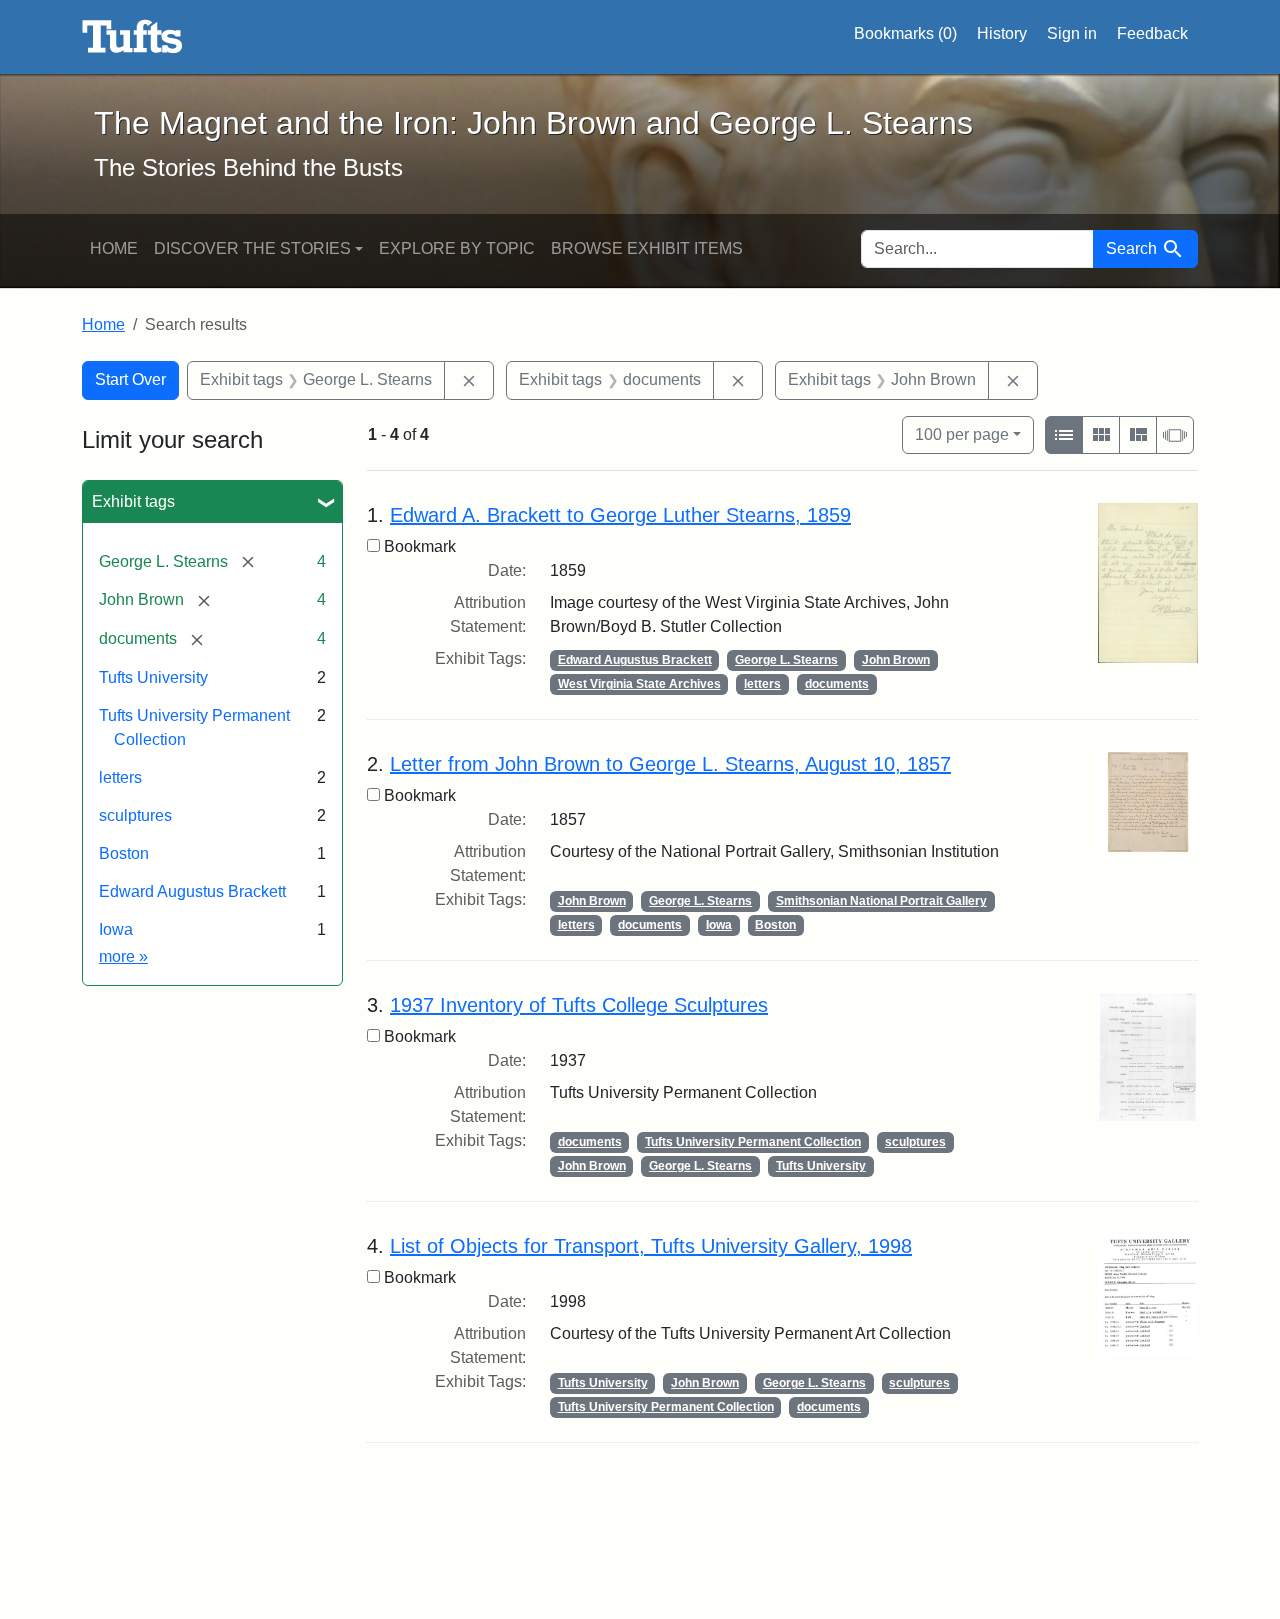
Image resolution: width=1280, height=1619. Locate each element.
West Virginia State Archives (639, 684)
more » (123, 956)
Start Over (130, 379)
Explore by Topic (457, 248)
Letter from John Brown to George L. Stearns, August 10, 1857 (670, 764)
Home (114, 248)
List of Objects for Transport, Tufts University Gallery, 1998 (651, 1246)
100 (962, 434)
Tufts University (153, 677)
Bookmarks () (905, 33)
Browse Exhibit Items (647, 248)
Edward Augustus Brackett (192, 891)
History (1002, 33)
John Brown (896, 660)
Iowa (116, 929)
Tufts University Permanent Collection (753, 1142)
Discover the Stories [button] (252, 248)
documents (837, 684)
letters (120, 777)
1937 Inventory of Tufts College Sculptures (579, 1005)
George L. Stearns (786, 660)
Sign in (1072, 33)
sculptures (135, 815)
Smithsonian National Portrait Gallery (881, 901)
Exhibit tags (133, 501)
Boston (124, 853)
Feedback (1152, 33)
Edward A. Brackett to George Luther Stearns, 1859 (620, 515)
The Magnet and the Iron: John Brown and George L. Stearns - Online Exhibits (132, 37)
